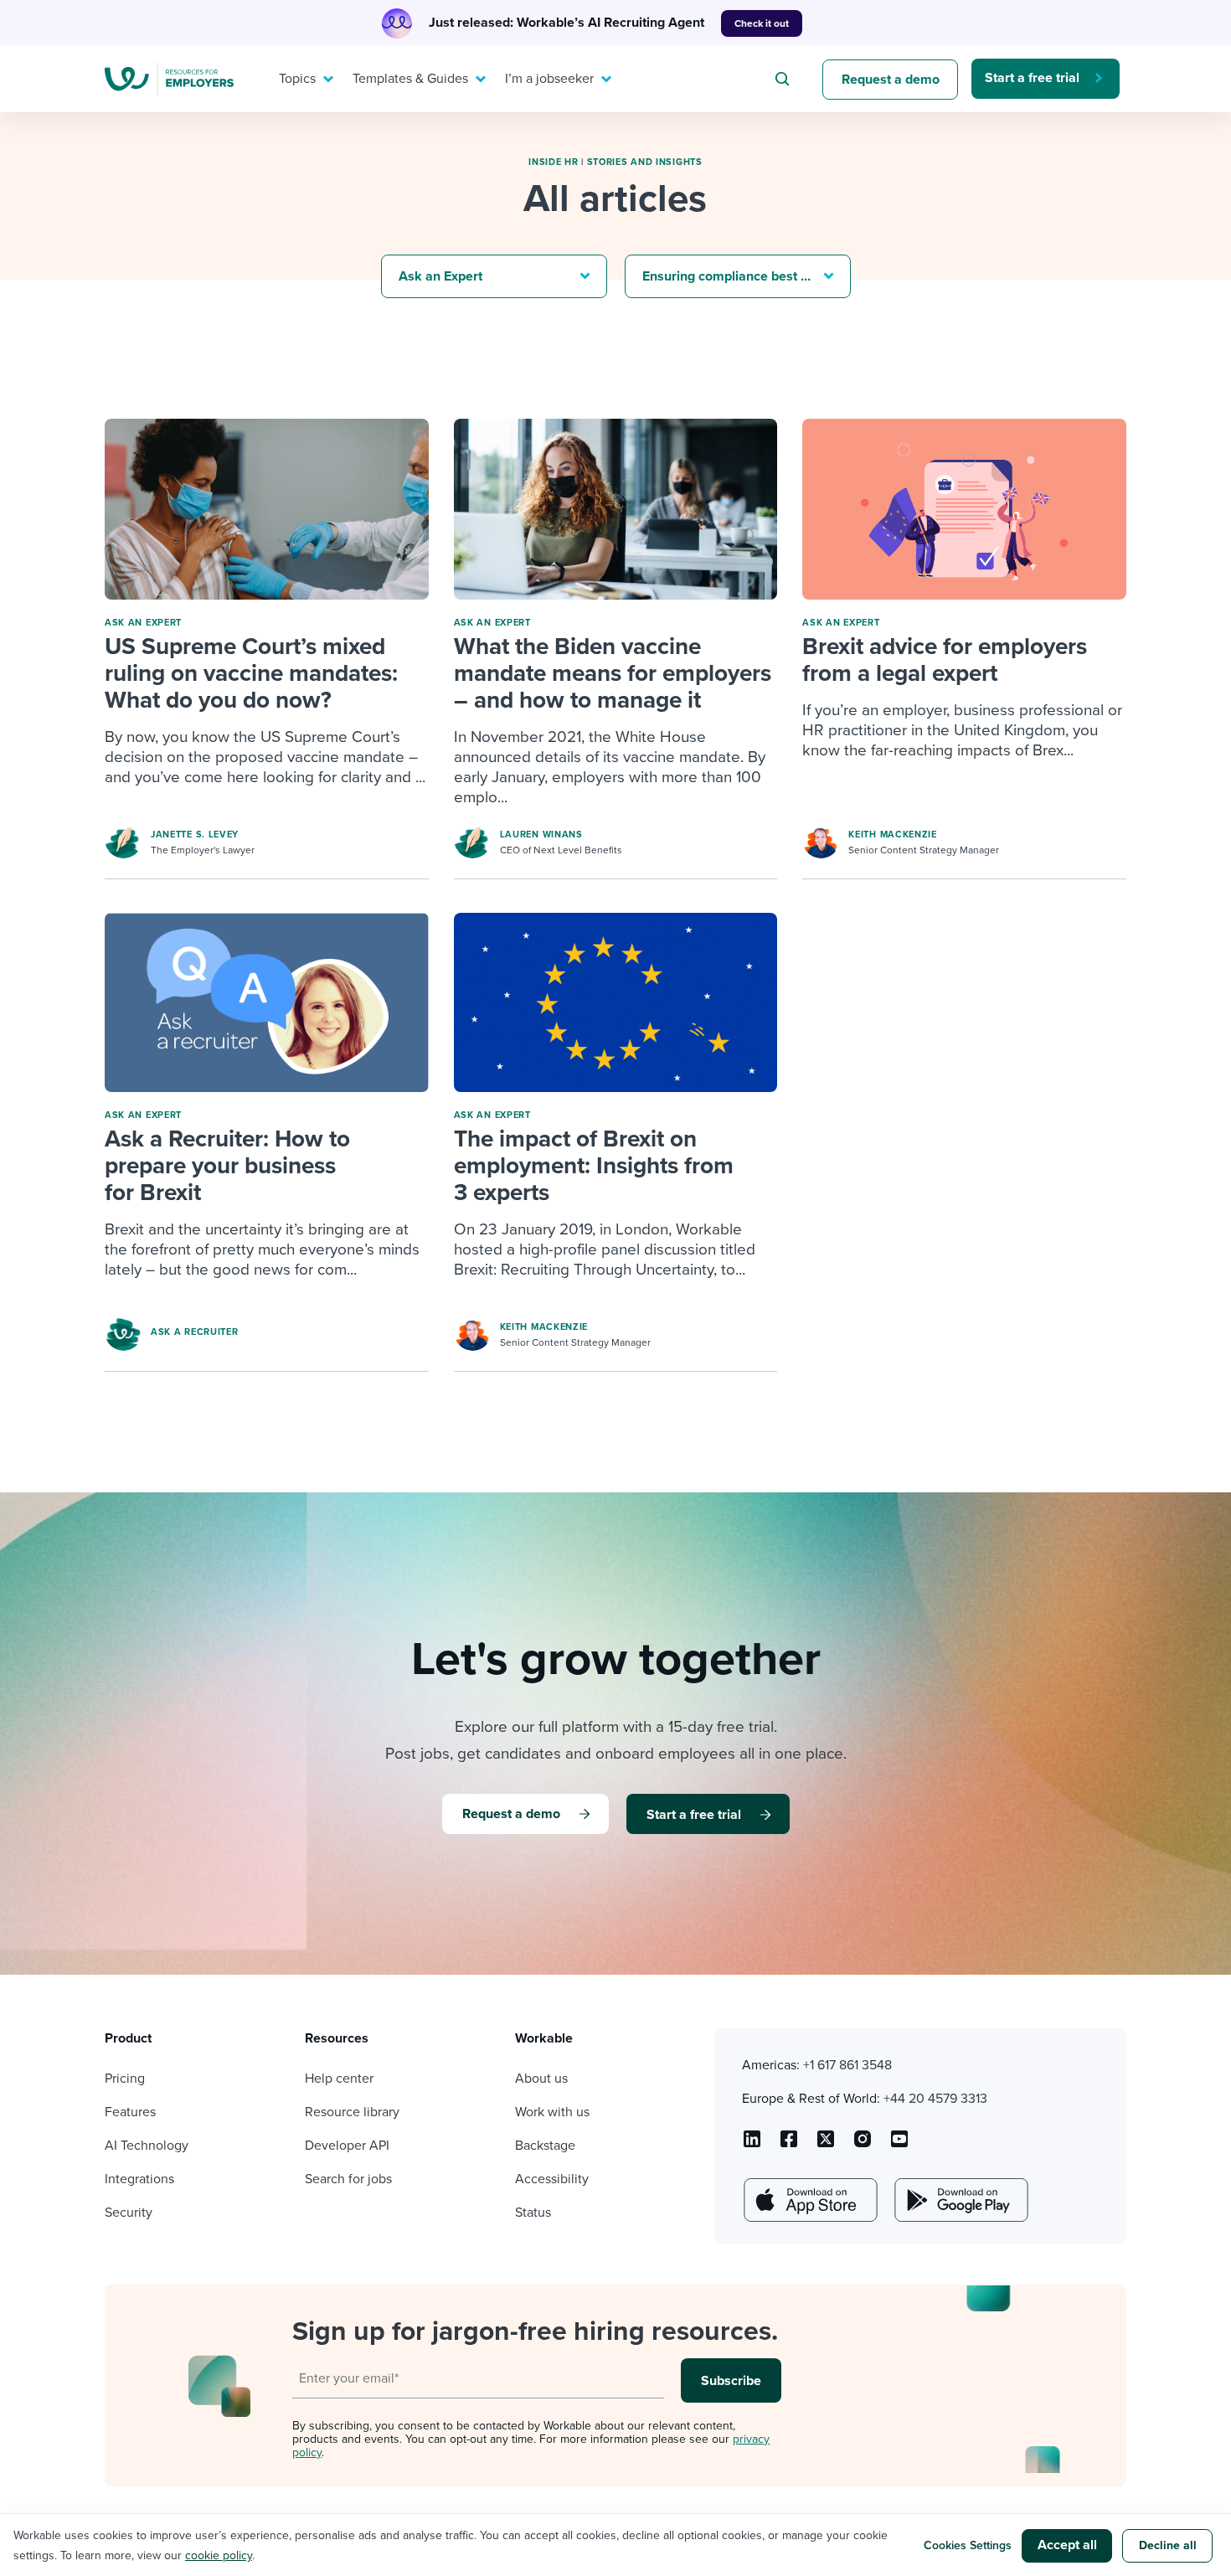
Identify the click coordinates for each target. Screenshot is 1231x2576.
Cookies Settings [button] (968, 2545)
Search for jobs (348, 2179)
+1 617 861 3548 (847, 2065)
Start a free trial (1032, 78)
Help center (339, 2079)
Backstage (545, 2146)
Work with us (552, 2112)
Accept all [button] (1067, 2545)
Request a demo (891, 80)
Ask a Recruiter (195, 1332)
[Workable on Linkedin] (752, 2145)
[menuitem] (302, 79)
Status (533, 2213)
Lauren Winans (541, 835)
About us (541, 2079)
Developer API (347, 2146)
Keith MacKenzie (893, 835)
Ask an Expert (143, 623)
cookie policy (219, 2555)
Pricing (125, 2079)
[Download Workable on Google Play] (960, 2200)
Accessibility (552, 2179)
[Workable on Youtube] (826, 2145)
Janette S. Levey (195, 835)
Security (129, 2213)
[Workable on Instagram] (899, 2145)
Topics (297, 79)
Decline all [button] (1168, 2545)
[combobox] (785, 79)
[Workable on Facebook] (789, 2145)
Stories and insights (645, 162)
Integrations (139, 2179)
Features (130, 2112)
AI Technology (147, 2146)
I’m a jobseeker (549, 79)
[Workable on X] (863, 2145)
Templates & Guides (410, 79)
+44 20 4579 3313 (935, 2099)
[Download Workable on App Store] (809, 2200)
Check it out (762, 23)
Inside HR (553, 162)
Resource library (352, 2112)
